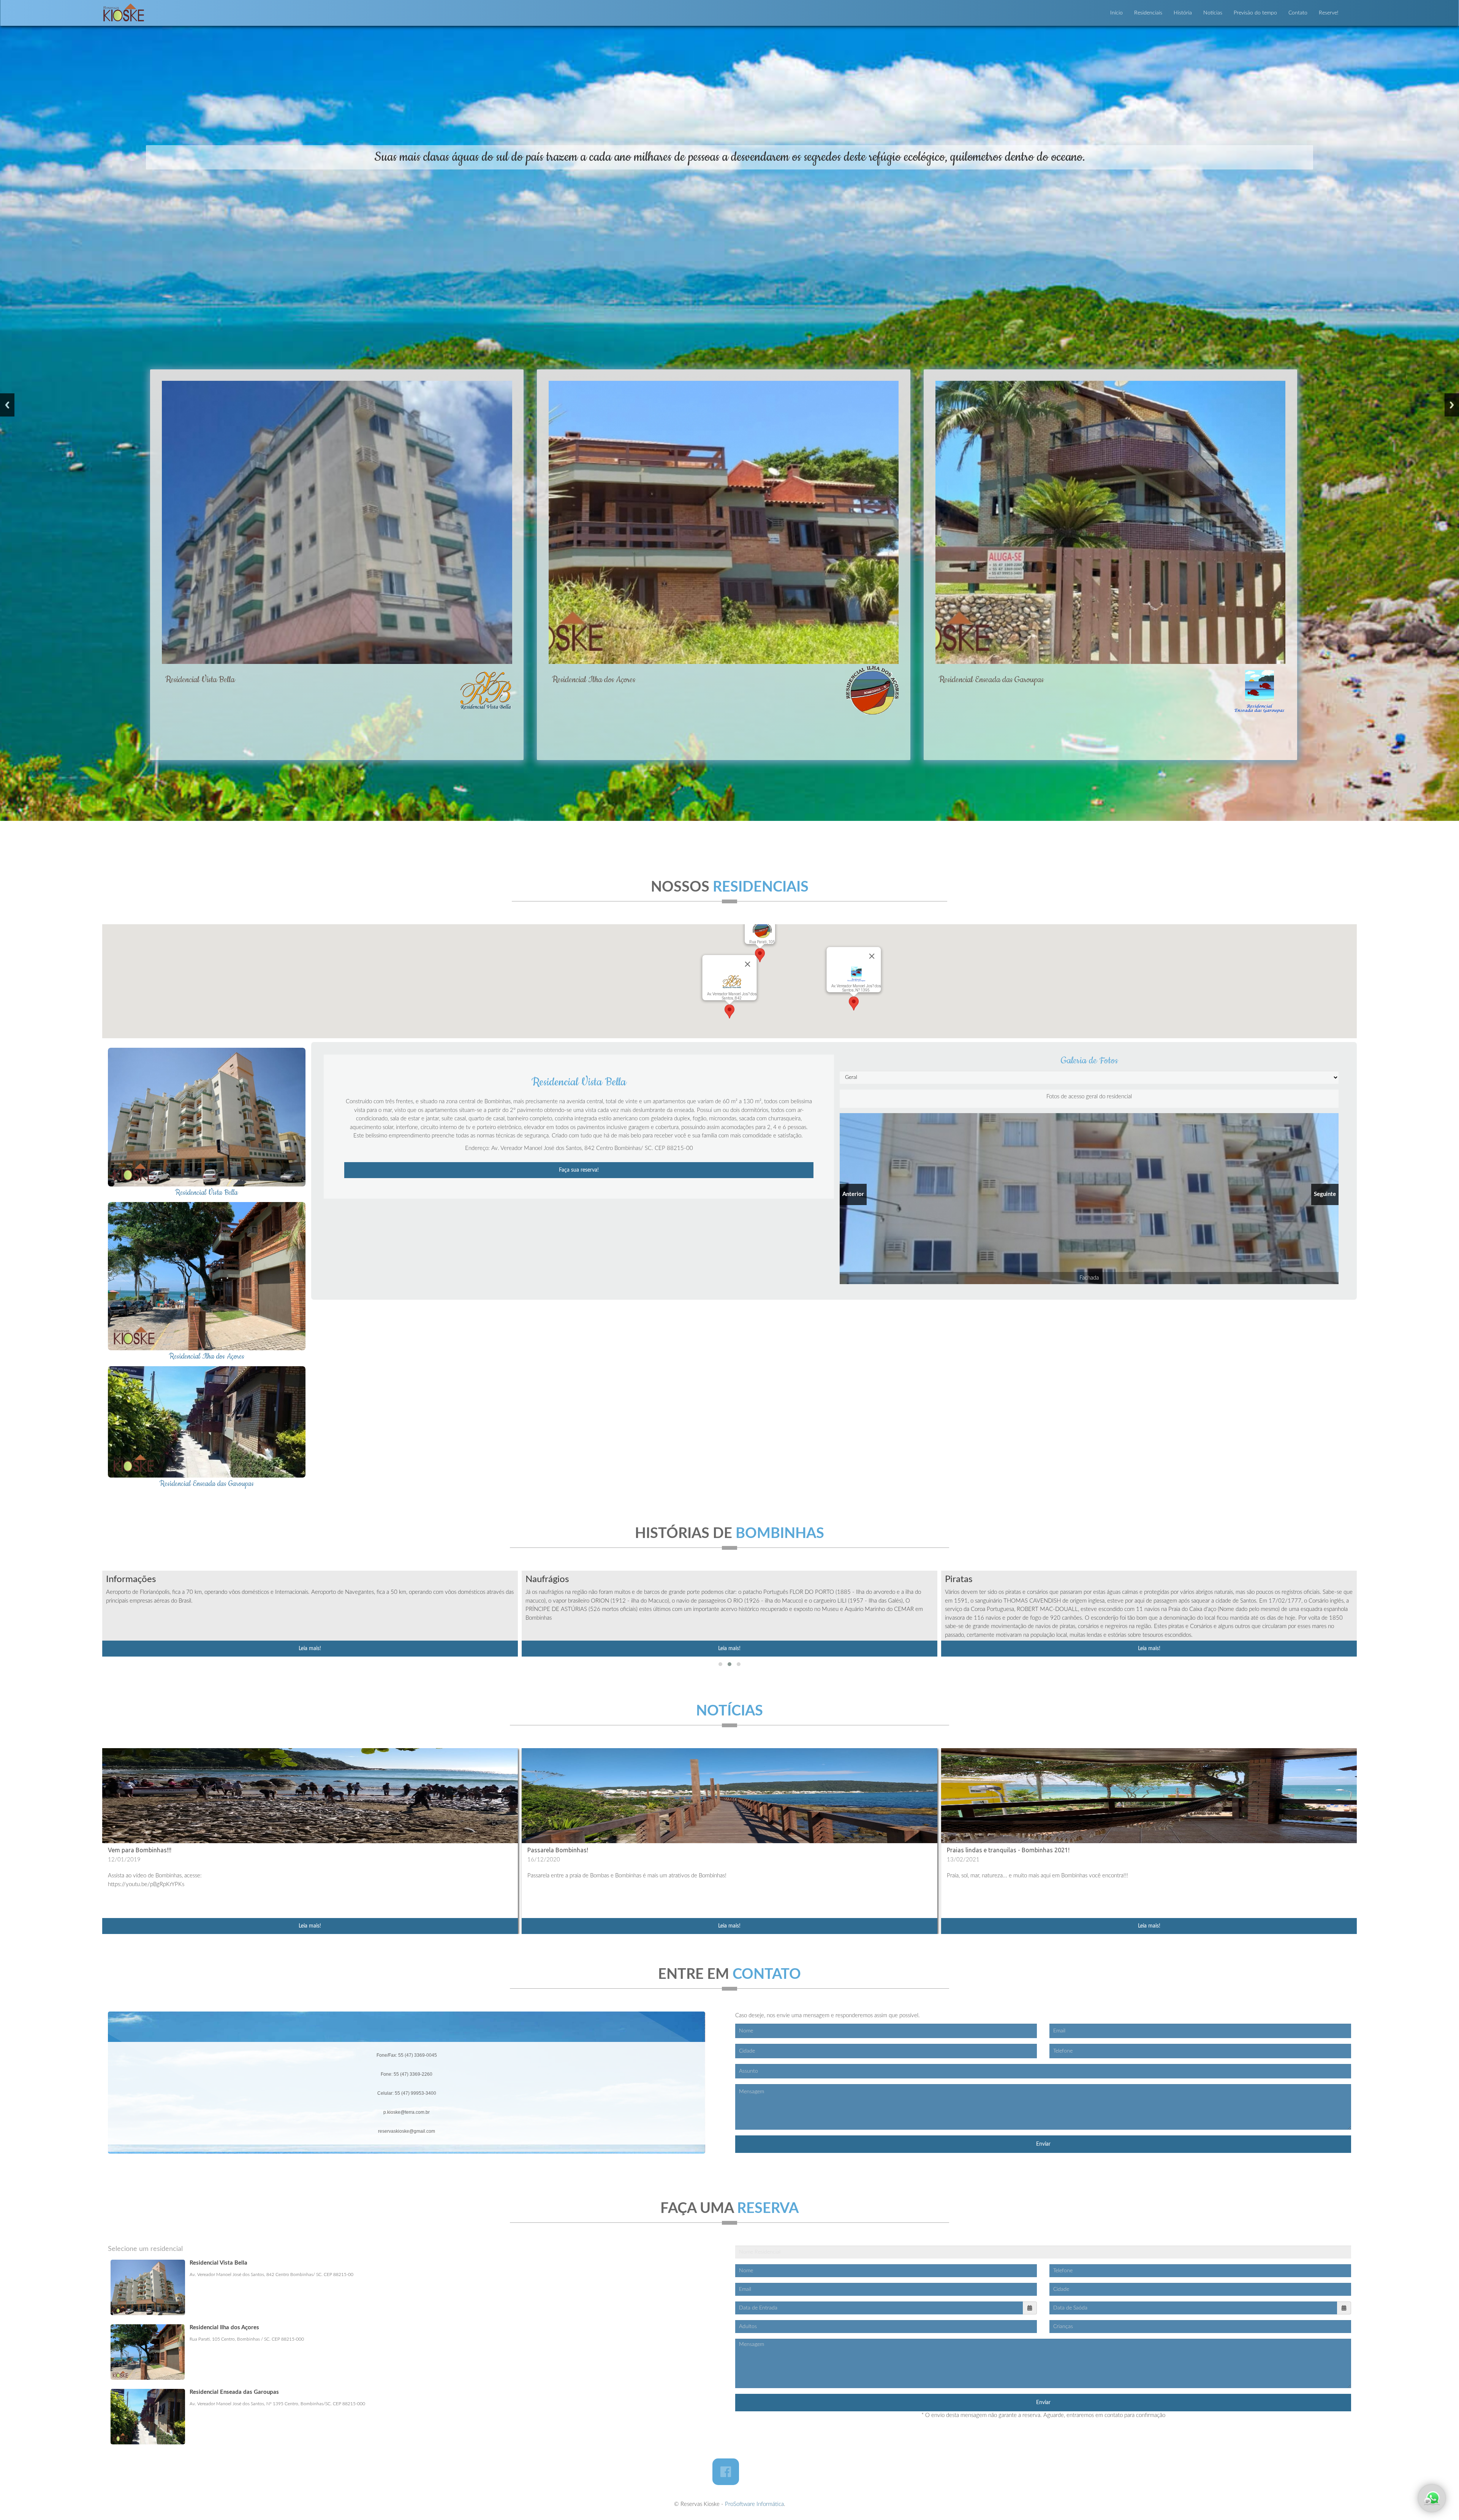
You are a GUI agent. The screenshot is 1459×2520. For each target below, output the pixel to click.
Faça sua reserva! (579, 1170)
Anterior (7, 405)
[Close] (748, 964)
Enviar (1043, 2144)
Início (1116, 13)
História (1183, 13)
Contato (1298, 13)
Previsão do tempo (1255, 13)
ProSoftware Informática (754, 2504)
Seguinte (1452, 405)
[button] (720, 1664)
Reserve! (1329, 13)
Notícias (1213, 13)
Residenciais (1148, 13)
